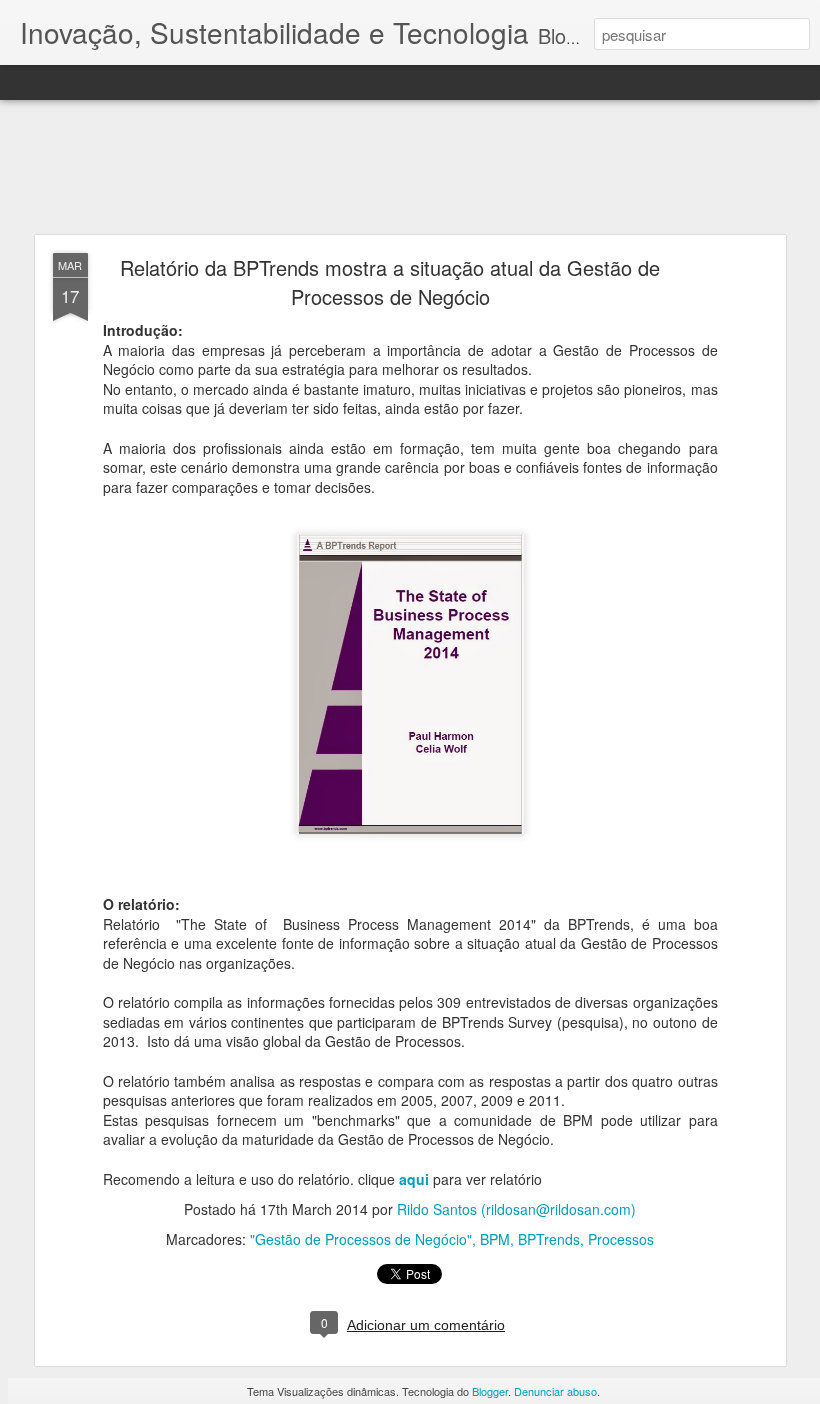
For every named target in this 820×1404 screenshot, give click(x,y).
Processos (621, 1239)
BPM (495, 1239)
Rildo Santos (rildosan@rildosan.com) (516, 1209)
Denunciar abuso (555, 1391)
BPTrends (549, 1239)
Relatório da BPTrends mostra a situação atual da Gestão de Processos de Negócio (390, 282)
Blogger (490, 1391)
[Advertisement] (410, 168)
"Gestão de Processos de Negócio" (361, 1239)
